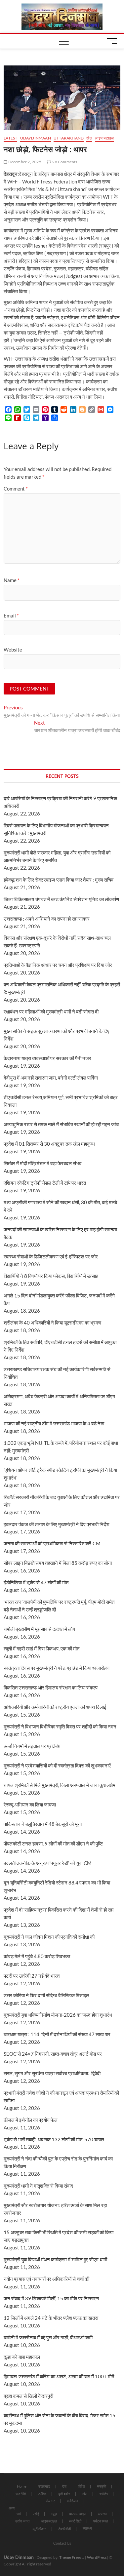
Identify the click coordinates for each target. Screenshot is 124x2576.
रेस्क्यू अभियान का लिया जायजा (30, 1804)
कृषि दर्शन (64, 2494)
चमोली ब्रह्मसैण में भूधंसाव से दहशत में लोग (39, 1629)
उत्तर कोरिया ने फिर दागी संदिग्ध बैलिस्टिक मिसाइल (46, 1995)
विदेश (82, 2486)
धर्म (19, 2514)
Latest (10, 138)
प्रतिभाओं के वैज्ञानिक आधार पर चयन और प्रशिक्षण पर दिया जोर (58, 965)
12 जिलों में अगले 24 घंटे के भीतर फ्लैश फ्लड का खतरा (51, 2318)
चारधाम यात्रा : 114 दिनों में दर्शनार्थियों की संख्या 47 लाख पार (57, 2034)
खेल (89, 138)
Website (13, 650)
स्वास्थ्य (87, 2528)
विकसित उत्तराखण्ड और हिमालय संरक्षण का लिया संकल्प (51, 1687)
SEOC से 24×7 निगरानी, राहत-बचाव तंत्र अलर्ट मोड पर (53, 2054)
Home (22, 2486)
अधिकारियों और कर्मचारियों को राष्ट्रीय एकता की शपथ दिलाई (55, 1707)
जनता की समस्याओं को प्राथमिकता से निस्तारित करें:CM (52, 1543)
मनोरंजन (72, 2501)
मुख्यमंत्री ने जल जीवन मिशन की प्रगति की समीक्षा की (49, 1937)
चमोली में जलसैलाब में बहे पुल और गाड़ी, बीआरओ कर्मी (48, 2337)
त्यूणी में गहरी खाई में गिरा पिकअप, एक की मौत (41, 1648)
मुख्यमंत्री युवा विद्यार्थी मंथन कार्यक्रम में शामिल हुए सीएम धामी (55, 2259)
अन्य (12, 2508)
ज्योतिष (42, 2494)
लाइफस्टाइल (104, 138)
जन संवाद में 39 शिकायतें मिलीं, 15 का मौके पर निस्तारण (51, 2298)
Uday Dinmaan (19, 2557)
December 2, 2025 (24, 162)
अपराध (102, 2514)
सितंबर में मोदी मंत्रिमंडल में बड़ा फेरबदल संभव (42, 1163)
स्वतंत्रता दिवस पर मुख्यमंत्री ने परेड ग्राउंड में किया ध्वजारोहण (57, 1668)
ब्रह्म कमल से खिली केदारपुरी (28, 2396)
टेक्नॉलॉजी (64, 2529)
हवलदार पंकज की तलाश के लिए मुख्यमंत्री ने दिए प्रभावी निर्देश (57, 1524)
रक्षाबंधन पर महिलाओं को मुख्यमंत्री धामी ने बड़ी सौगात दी (51, 1011)
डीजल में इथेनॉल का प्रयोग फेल (31, 2120)
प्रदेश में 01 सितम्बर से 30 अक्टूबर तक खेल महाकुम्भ (49, 1144)
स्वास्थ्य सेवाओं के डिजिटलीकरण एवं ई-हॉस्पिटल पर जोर (51, 1256)
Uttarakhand (69, 138)
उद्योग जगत (22, 2521)
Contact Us (62, 2543)
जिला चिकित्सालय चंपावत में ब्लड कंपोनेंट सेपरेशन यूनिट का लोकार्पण (61, 899)
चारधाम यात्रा (77, 2514)
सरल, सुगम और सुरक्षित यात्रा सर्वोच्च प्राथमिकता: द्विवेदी (52, 2073)
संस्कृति (102, 2486)
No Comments (64, 162)
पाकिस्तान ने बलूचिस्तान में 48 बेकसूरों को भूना (43, 1824)
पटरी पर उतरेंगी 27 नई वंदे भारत (32, 1976)
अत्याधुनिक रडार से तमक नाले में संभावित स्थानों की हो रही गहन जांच (61, 1124)
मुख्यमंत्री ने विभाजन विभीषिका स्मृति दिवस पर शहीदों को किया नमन (60, 1726)
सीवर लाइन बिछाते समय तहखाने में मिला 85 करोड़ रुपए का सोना (58, 1563)
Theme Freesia (72, 2557)
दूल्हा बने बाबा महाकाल (22, 2357)
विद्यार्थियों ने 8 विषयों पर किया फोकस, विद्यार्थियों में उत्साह (51, 1276)
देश (64, 2486)
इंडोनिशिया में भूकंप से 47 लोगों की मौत (36, 1582)
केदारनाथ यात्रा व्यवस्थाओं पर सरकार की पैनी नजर (47, 1058)
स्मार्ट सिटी (75, 2521)
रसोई (36, 2514)
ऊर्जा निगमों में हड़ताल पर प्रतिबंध (32, 1746)
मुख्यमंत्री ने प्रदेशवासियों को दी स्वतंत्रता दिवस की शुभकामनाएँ (57, 1765)
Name (12, 580)
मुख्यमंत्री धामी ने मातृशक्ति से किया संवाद (38, 2186)
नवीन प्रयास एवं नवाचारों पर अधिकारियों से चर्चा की (46, 2279)
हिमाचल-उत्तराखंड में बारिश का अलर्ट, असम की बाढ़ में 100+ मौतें (59, 2376)
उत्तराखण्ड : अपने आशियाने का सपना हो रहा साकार (47, 919)
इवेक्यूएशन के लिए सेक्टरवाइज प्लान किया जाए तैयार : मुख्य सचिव (59, 880)
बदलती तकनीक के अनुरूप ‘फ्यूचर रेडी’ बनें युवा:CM (48, 1863)
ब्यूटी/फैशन (39, 2529)
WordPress (97, 2557)
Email (11, 615)
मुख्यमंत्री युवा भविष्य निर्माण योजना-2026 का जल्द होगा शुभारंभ (58, 2015)
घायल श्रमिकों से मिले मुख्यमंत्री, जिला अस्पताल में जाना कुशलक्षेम (60, 1785)
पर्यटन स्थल (101, 2521)
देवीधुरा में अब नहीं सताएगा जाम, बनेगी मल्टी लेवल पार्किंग (51, 1078)
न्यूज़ (54, 2514)
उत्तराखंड (44, 2486)
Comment (16, 489)
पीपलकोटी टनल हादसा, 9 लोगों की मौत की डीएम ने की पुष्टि (53, 1843)
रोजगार (50, 2501)
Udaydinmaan (36, 138)
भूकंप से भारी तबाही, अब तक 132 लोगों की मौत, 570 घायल (54, 2139)
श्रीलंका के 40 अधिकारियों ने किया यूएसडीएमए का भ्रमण (52, 1323)
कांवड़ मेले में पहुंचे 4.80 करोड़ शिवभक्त (37, 1956)
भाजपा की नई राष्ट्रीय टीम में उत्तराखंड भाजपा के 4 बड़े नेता (54, 1423)
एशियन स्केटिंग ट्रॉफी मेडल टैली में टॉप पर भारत (45, 1183)
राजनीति (21, 2494)
